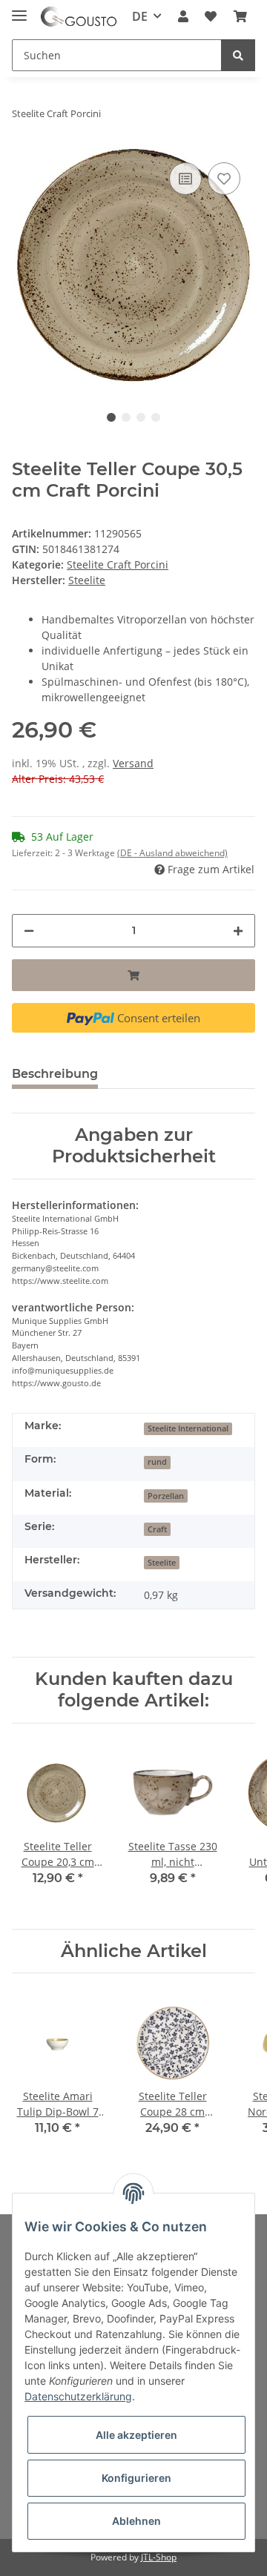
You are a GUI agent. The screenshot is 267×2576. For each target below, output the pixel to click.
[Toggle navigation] (19, 9)
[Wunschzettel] (211, 16)
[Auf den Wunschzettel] (224, 179)
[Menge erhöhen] (238, 931)
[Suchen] (238, 55)
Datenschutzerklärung (78, 2396)
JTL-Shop (159, 2557)
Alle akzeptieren (136, 2435)
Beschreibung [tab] (55, 1074)
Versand (133, 763)
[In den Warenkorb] (133, 975)
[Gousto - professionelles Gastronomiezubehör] (79, 17)
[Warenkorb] (240, 16)
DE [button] (140, 16)
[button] (183, 16)
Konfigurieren (136, 2478)
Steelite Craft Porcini (118, 564)
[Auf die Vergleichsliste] (185, 179)
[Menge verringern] (29, 931)
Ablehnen (136, 2521)
